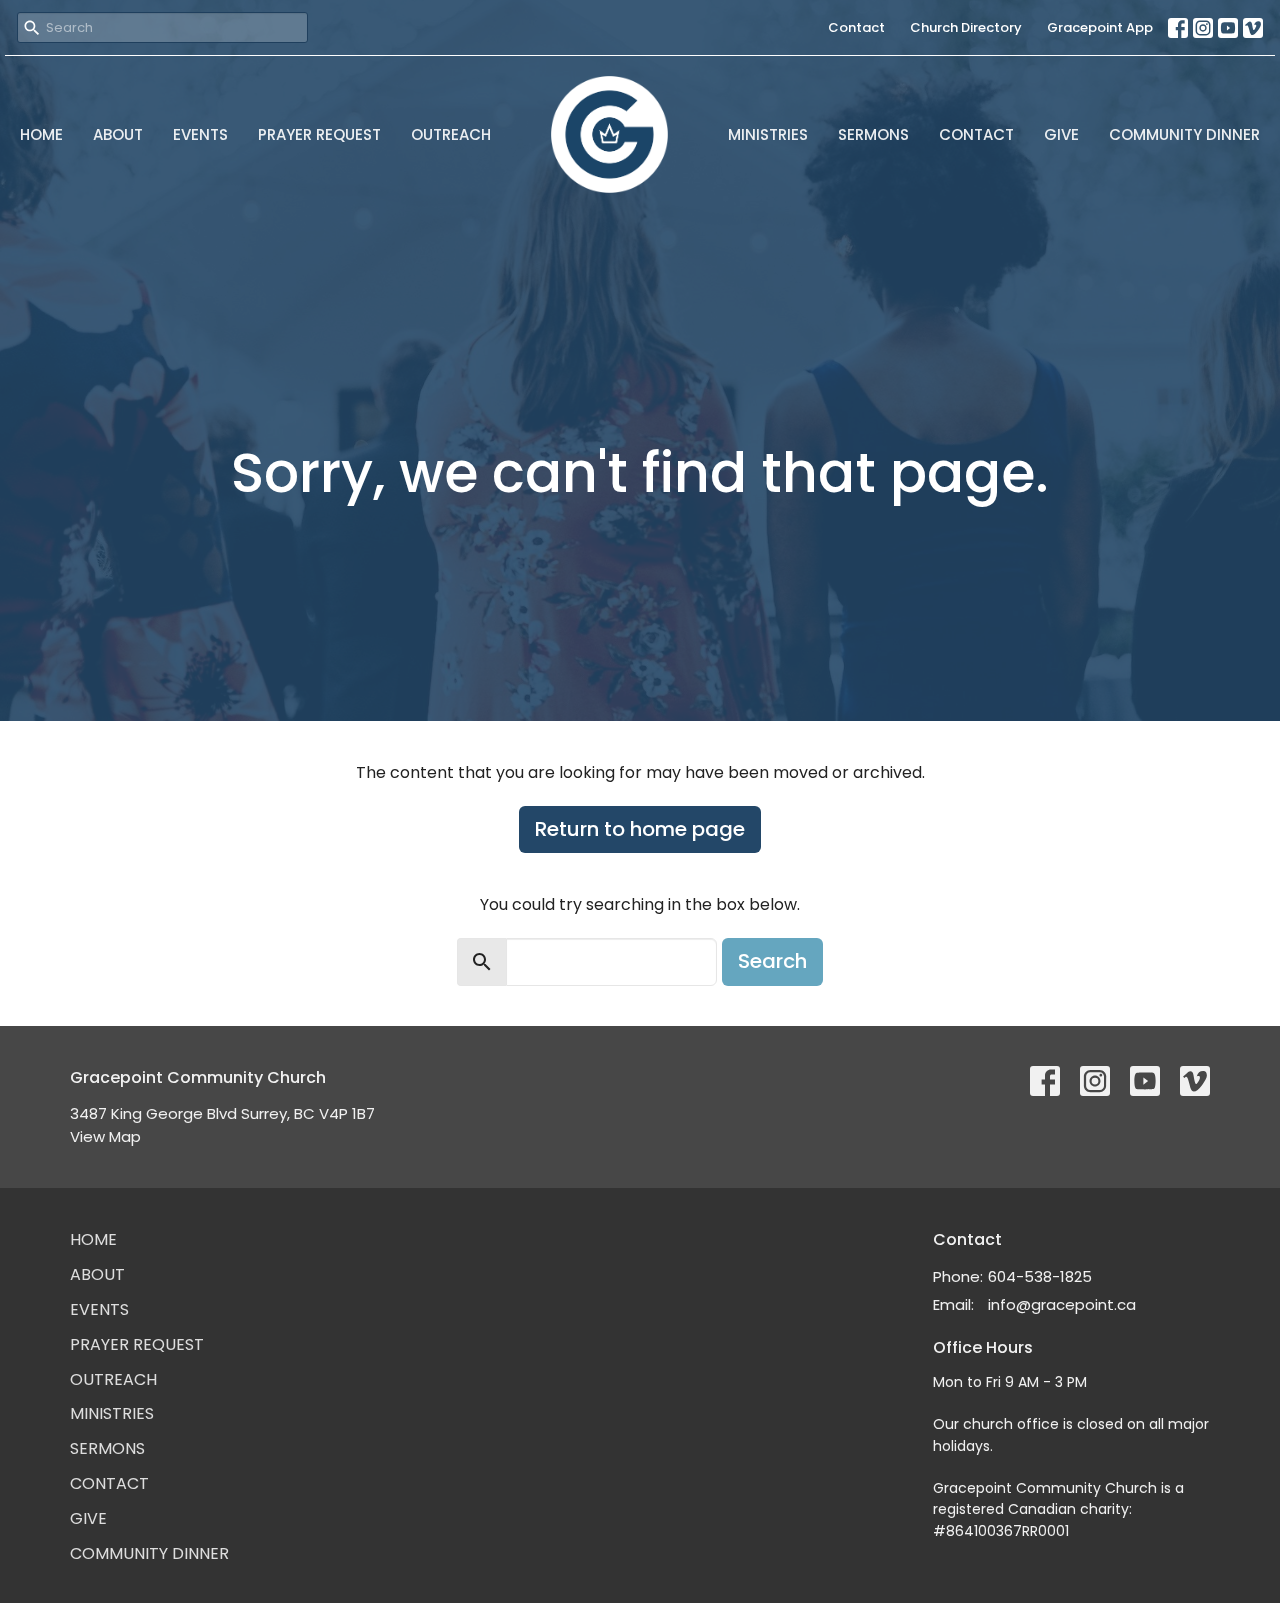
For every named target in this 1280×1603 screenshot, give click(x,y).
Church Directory (966, 27)
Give (1061, 134)
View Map (105, 1136)
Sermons (873, 134)
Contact (856, 27)
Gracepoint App (1100, 27)
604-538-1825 (1040, 1276)
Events (200, 134)
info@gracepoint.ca (1062, 1304)
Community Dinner (1184, 134)
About (118, 134)
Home (41, 134)
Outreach (451, 134)
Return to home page (640, 829)
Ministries (768, 134)
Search (772, 961)
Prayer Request (319, 134)
